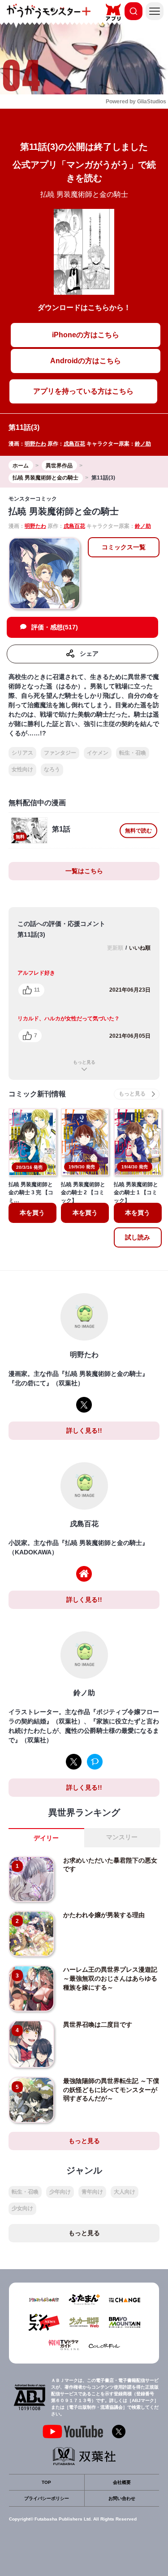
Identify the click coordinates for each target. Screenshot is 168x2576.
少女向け (22, 2208)
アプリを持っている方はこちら (83, 391)
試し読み (138, 1237)
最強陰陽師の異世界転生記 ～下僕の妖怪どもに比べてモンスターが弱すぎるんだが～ (111, 2090)
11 (37, 990)
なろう (52, 769)
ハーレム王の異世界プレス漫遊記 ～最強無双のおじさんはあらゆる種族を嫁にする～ (113, 1978)
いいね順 (140, 948)
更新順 (115, 948)
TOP (46, 2482)
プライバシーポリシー (47, 2498)
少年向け (60, 2192)
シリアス (22, 753)
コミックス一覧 (124, 547)
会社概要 (122, 2482)
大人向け (125, 2192)
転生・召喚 (133, 753)
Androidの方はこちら (86, 361)
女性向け (22, 769)
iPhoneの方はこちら (86, 335)
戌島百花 (74, 444)
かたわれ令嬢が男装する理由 (104, 1915)
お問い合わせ (122, 2498)
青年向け (92, 2192)
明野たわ (35, 444)
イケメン (98, 753)
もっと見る (84, 1062)
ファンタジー (60, 753)
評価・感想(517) (55, 627)
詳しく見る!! (84, 1430)
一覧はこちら (84, 871)
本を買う (32, 1213)
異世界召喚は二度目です (98, 2024)
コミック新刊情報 (37, 1094)
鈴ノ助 (143, 444)
